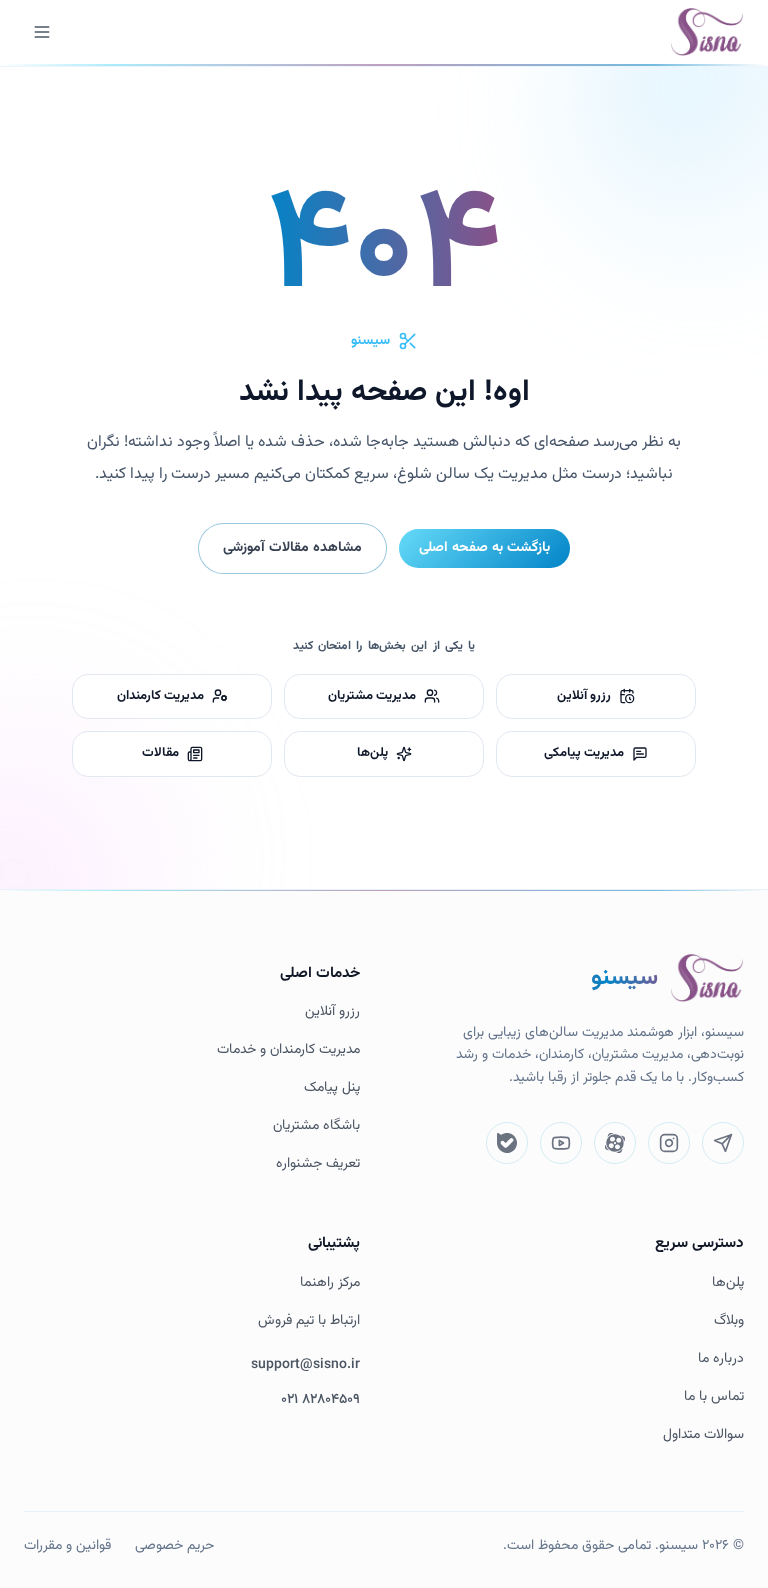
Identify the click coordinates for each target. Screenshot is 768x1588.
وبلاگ (729, 1321)
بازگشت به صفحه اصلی (484, 548)
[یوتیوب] (561, 1143)
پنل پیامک (332, 1088)
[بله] (507, 1143)
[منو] (42, 32)
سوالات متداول (703, 1435)
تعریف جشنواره (318, 1164)
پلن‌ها (728, 1283)
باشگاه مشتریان (316, 1126)
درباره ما (721, 1359)
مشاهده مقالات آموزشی (292, 548)
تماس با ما (714, 1397)
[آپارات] (615, 1143)
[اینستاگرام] (669, 1143)
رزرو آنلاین (332, 1012)
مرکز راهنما (330, 1283)
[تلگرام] (723, 1143)
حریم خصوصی (174, 1546)
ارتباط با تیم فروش (309, 1321)
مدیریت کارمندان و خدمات (288, 1050)
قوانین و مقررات (67, 1546)
